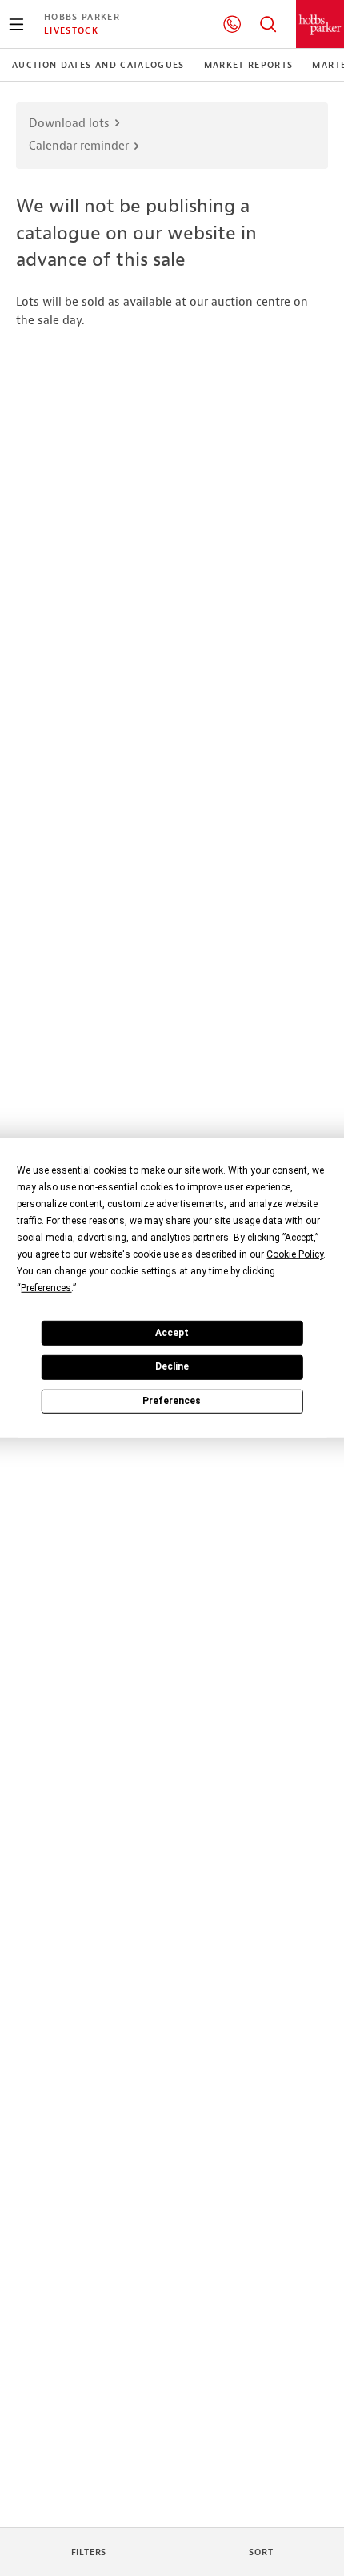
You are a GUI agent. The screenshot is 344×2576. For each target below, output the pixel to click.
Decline (172, 1366)
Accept (172, 1332)
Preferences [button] (46, 1288)
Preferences (172, 1401)
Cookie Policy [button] (295, 1254)
